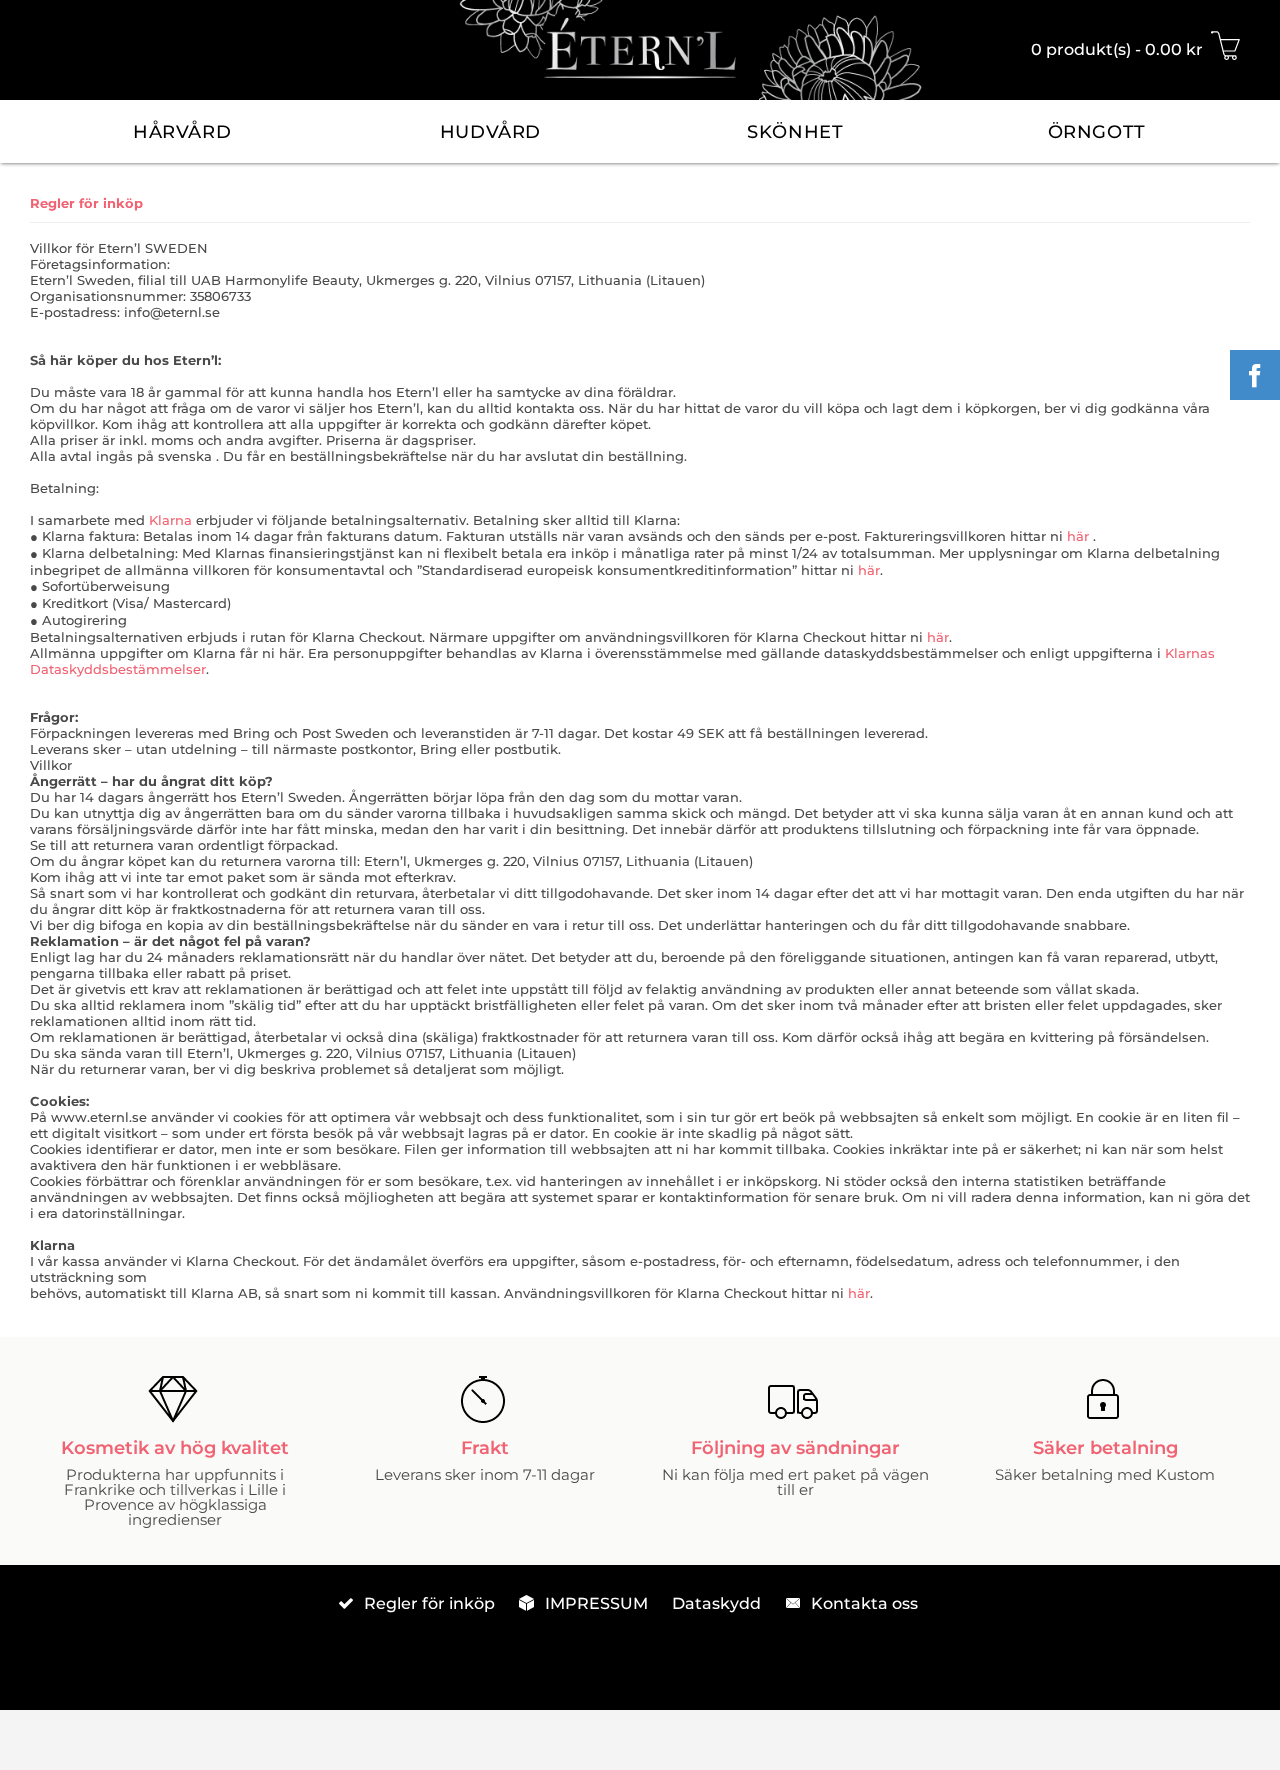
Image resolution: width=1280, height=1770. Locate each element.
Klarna (170, 520)
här (1080, 536)
